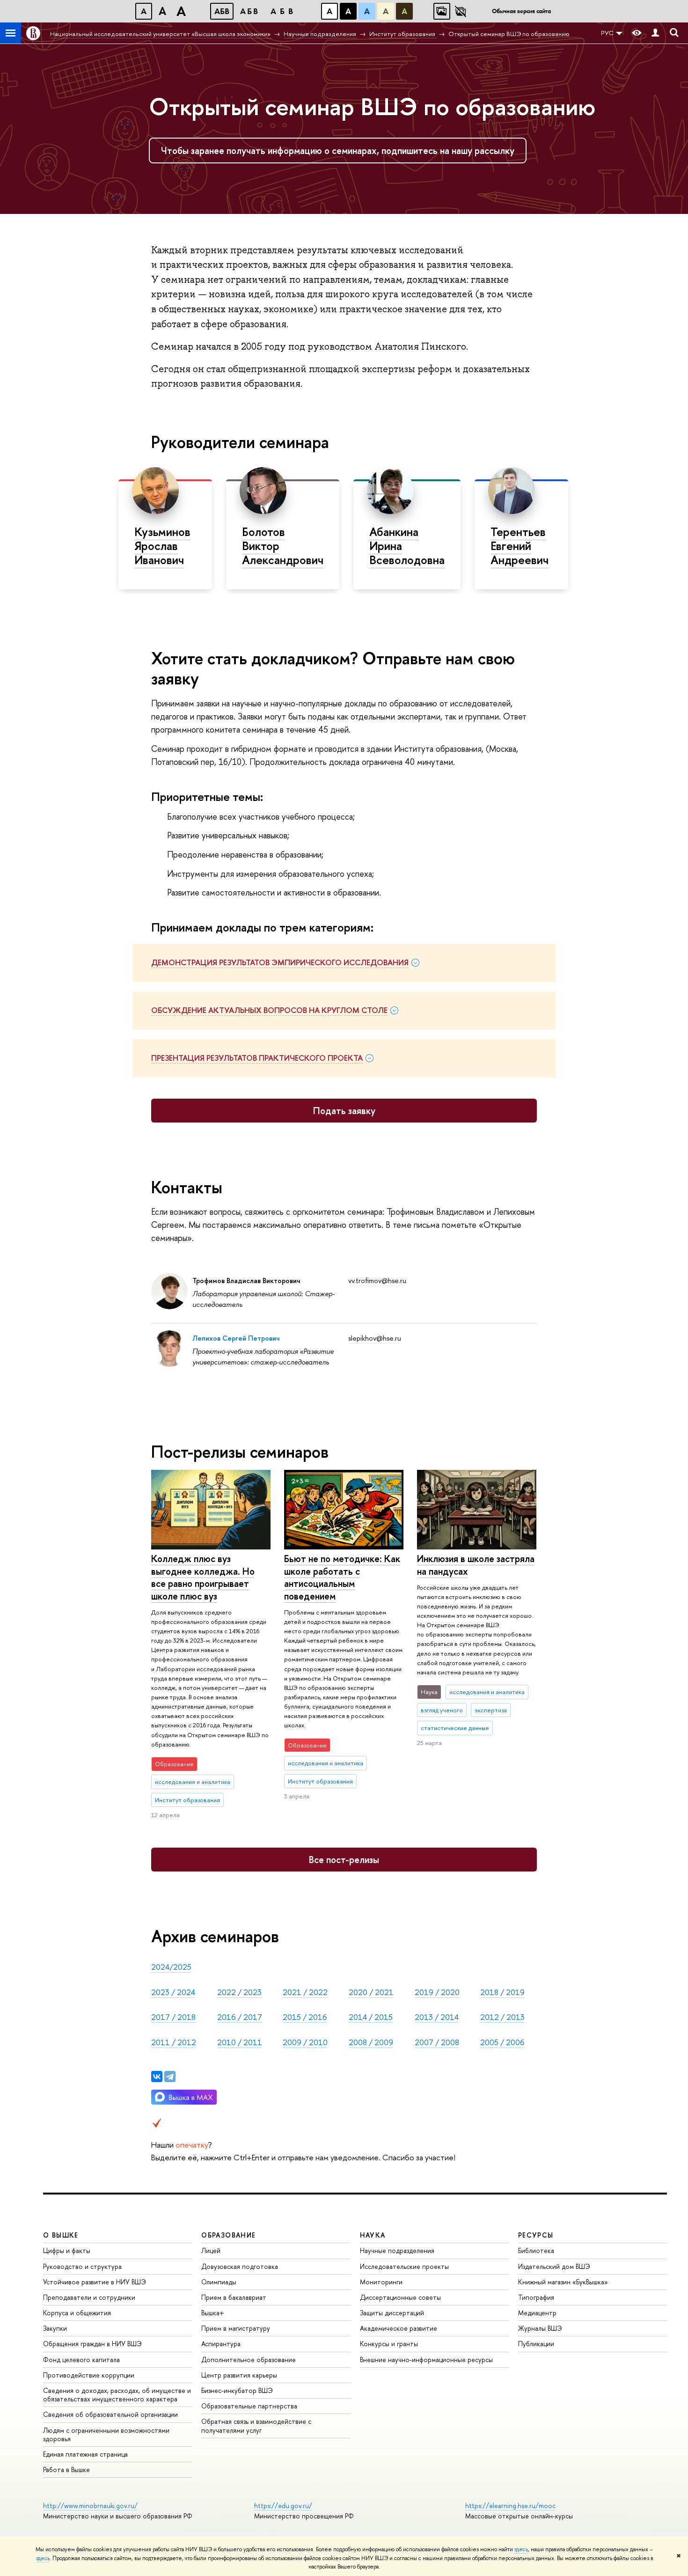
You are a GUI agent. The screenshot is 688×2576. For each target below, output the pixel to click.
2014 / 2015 (371, 2017)
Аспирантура (221, 2344)
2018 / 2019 (502, 1992)
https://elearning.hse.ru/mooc (510, 2506)
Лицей (211, 2250)
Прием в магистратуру (236, 2328)
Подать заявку (344, 1111)
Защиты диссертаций (392, 2313)
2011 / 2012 (174, 2042)
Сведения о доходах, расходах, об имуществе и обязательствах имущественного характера (117, 2395)
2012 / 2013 (502, 2017)
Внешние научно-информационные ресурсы (426, 2359)
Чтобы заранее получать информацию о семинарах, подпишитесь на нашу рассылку (338, 150)
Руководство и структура (82, 2266)
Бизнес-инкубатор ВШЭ (237, 2390)
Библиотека (536, 2250)
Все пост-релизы (344, 1860)
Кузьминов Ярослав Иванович (162, 546)
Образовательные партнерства (249, 2406)
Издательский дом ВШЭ (554, 2266)
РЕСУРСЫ (536, 2235)
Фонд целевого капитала (81, 2359)
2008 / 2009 (371, 2042)
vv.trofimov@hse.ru (377, 1281)
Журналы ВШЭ (540, 2328)
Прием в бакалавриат (234, 2297)
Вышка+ (213, 2313)
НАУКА (373, 2235)
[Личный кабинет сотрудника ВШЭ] (655, 33)
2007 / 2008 (437, 2042)
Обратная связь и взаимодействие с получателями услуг (256, 2426)
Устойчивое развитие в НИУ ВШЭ (95, 2282)
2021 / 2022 (305, 1992)
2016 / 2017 (240, 2017)
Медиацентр (537, 2313)
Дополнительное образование (249, 2359)
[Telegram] (170, 2077)
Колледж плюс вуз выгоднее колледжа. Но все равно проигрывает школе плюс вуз (203, 1577)
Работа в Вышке (66, 2470)
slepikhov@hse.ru (375, 1338)
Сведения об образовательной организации (110, 2414)
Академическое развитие (399, 2328)
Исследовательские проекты (404, 2266)
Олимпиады (219, 2282)
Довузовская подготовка (240, 2266)
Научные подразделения (397, 2250)
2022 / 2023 (239, 1992)
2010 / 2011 (240, 2042)
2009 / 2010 (305, 2042)
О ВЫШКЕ (61, 2235)
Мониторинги (381, 2282)
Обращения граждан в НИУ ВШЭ (92, 2344)
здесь (521, 2549)
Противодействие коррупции (89, 2375)
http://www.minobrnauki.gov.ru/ (90, 2506)
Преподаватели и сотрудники (89, 2297)
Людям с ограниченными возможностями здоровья (106, 2434)
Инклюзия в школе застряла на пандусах (476, 1565)
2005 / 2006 (502, 2042)
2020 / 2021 (371, 1992)
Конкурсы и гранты (389, 2344)
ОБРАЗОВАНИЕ (228, 2235)
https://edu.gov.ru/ (283, 2506)
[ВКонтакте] (157, 2077)
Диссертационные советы (400, 2297)
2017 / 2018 (173, 2017)
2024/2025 (171, 1967)
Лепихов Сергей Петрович (236, 1338)
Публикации (536, 2344)
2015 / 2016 (305, 2017)
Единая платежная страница (85, 2454)
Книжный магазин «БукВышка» (563, 2282)
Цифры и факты (67, 2250)
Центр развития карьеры (239, 2375)
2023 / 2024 (173, 1992)
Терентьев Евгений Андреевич (520, 546)
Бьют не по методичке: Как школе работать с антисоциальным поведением (342, 1577)
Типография (536, 2297)
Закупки (55, 2328)
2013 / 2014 (437, 2017)
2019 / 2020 (437, 1992)
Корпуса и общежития (77, 2313)
